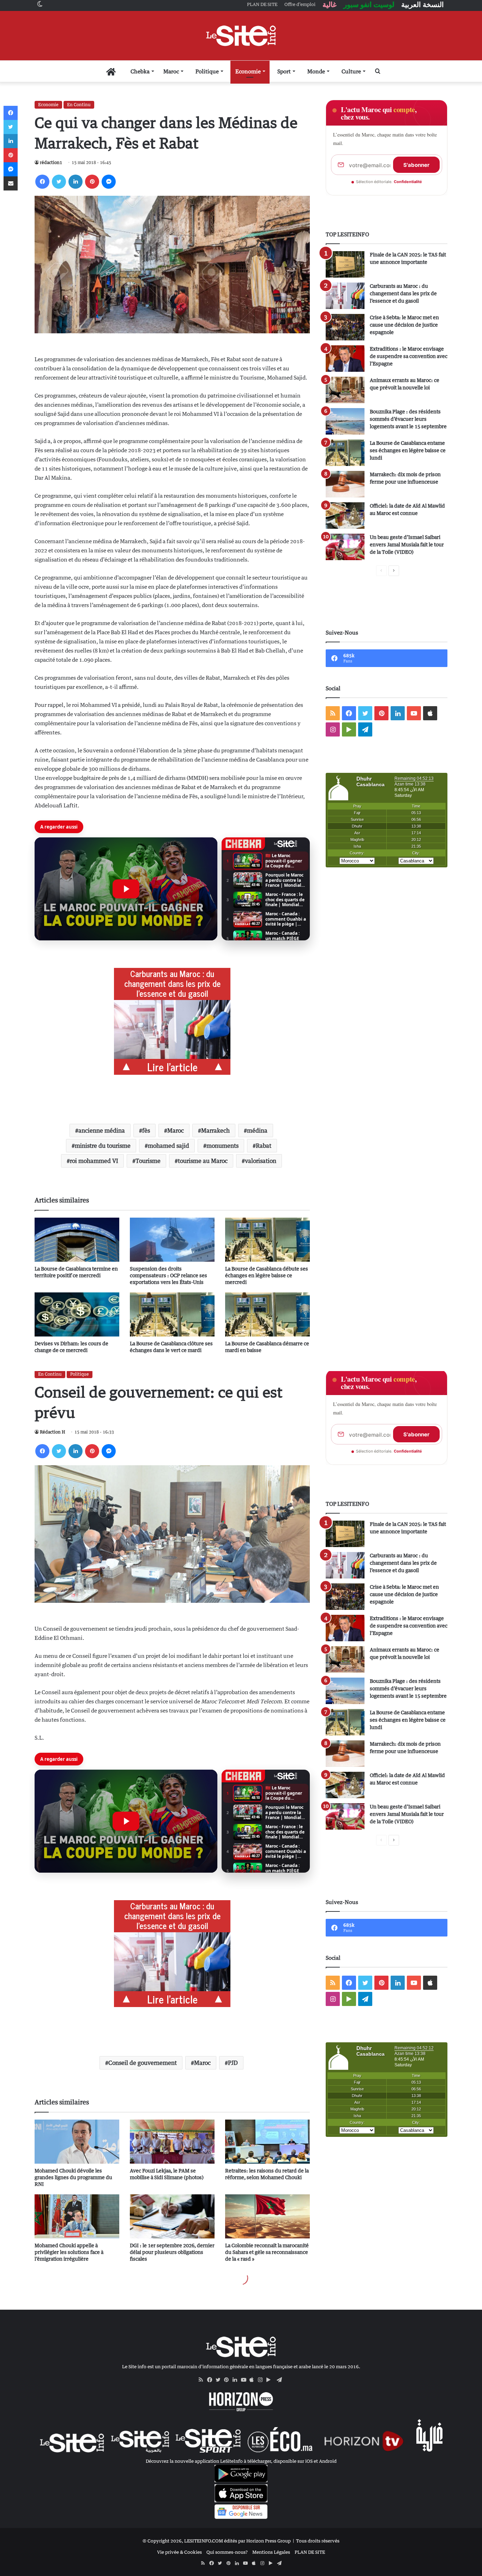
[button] (126, 889)
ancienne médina (102, 1131)
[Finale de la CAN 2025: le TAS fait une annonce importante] (345, 264)
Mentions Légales (271, 2552)
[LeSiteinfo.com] (241, 36)
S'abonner (416, 165)
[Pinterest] (92, 182)
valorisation (261, 1161)
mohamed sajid (168, 1146)
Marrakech (215, 1131)
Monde (316, 71)
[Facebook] (42, 182)
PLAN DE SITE (310, 2552)
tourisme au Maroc (203, 1161)
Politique (207, 71)
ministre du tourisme (103, 1146)
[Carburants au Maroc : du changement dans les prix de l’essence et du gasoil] (345, 296)
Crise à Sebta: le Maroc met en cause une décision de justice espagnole (404, 325)
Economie (248, 71)
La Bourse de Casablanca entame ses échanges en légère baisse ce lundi (408, 450)
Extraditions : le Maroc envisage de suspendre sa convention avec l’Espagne (409, 356)
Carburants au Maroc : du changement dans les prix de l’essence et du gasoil (403, 293)
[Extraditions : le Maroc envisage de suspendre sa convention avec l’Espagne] (345, 359)
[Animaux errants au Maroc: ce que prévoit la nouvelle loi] (345, 390)
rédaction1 (51, 162)
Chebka (140, 71)
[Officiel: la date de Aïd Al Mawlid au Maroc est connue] (345, 516)
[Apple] (254, 2380)
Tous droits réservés (318, 2541)
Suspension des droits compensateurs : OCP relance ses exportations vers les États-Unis (168, 1275)
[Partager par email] (11, 183)
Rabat (264, 1146)
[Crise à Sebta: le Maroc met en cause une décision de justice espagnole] (345, 327)
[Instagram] (262, 2380)
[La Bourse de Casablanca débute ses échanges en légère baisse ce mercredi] (267, 1240)
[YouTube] (245, 2380)
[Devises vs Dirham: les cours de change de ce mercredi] (77, 1314)
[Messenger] (109, 182)
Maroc (171, 71)
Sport (284, 71)
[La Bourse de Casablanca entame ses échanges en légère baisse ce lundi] (345, 453)
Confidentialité (408, 182)
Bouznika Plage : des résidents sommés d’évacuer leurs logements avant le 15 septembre (408, 419)
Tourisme (148, 1161)
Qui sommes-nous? (227, 2552)
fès (146, 1131)
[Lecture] (126, 889)
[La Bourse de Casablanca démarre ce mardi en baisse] (267, 1314)
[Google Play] (271, 2380)
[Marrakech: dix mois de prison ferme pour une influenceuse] (345, 484)
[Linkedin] (76, 182)
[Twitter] (59, 182)
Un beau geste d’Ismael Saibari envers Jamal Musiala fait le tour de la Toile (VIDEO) (407, 544)
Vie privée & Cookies (179, 2552)
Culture (351, 71)
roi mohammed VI (94, 1161)
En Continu (79, 105)
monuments (222, 1146)
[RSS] (203, 2380)
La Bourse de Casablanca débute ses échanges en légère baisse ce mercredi (267, 1275)
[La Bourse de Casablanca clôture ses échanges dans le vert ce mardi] (172, 1314)
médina (257, 1131)
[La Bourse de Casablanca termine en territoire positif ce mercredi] (77, 1240)
